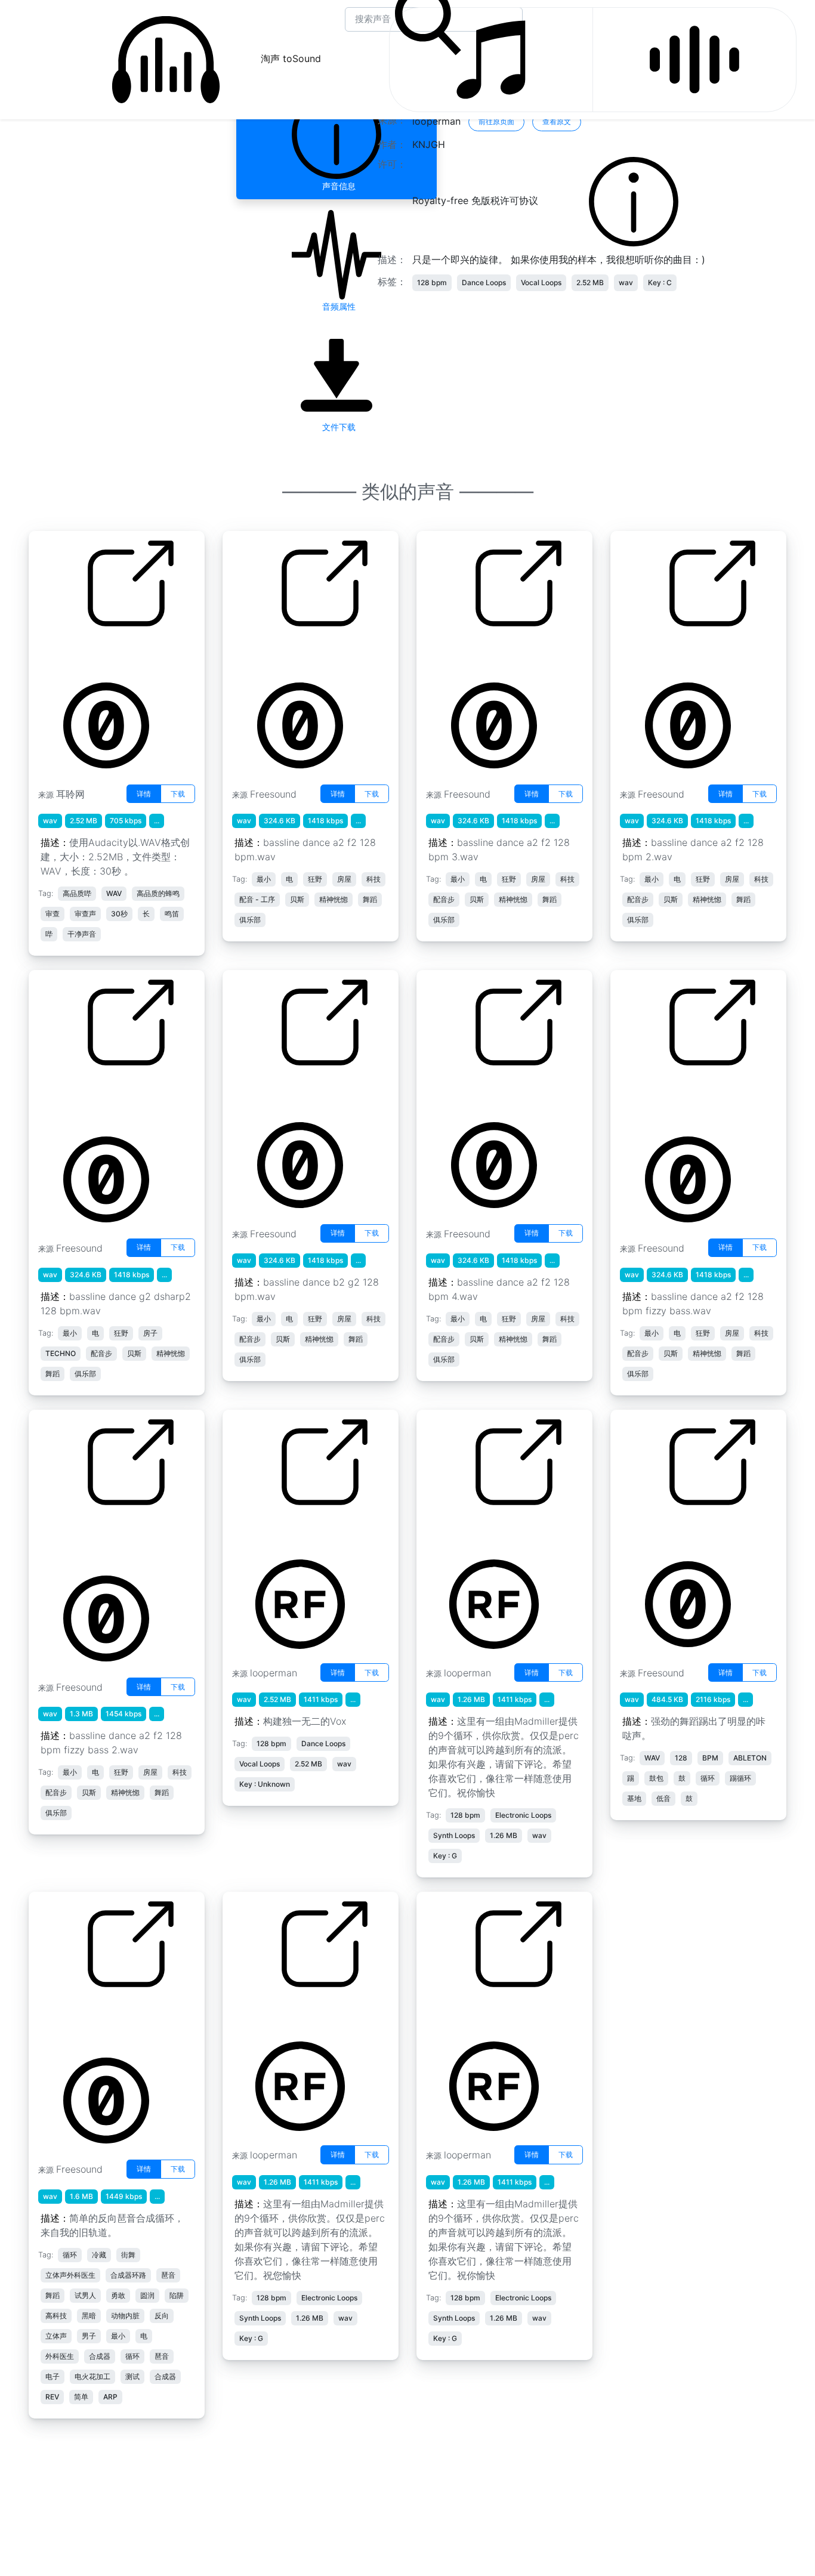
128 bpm (432, 282)
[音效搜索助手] (694, 60)
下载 (178, 794)
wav (626, 282)
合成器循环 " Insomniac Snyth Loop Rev (89, 2021)
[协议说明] (634, 201)
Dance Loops (484, 282)
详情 (144, 794)
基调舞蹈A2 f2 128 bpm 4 (483, 1092)
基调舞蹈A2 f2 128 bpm (285, 653)
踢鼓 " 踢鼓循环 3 (657, 1531)
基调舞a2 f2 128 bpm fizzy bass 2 (97, 1539)
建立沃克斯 (255, 1531)
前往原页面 (496, 121)
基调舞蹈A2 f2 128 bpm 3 (483, 653)
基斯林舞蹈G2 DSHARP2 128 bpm (92, 1099)
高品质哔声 (61, 653)
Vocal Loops (541, 282)
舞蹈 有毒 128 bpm (467, 1531)
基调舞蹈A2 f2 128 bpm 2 (677, 653)
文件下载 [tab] (337, 427)
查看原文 (557, 121)
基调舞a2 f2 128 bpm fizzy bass (679, 1099)
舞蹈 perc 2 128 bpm (473, 2013)
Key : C (660, 282)
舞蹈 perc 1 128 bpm (278, 2013)
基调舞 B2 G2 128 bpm (283, 1092)
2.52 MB (590, 282)
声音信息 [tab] (337, 186)
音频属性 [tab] (337, 306)
